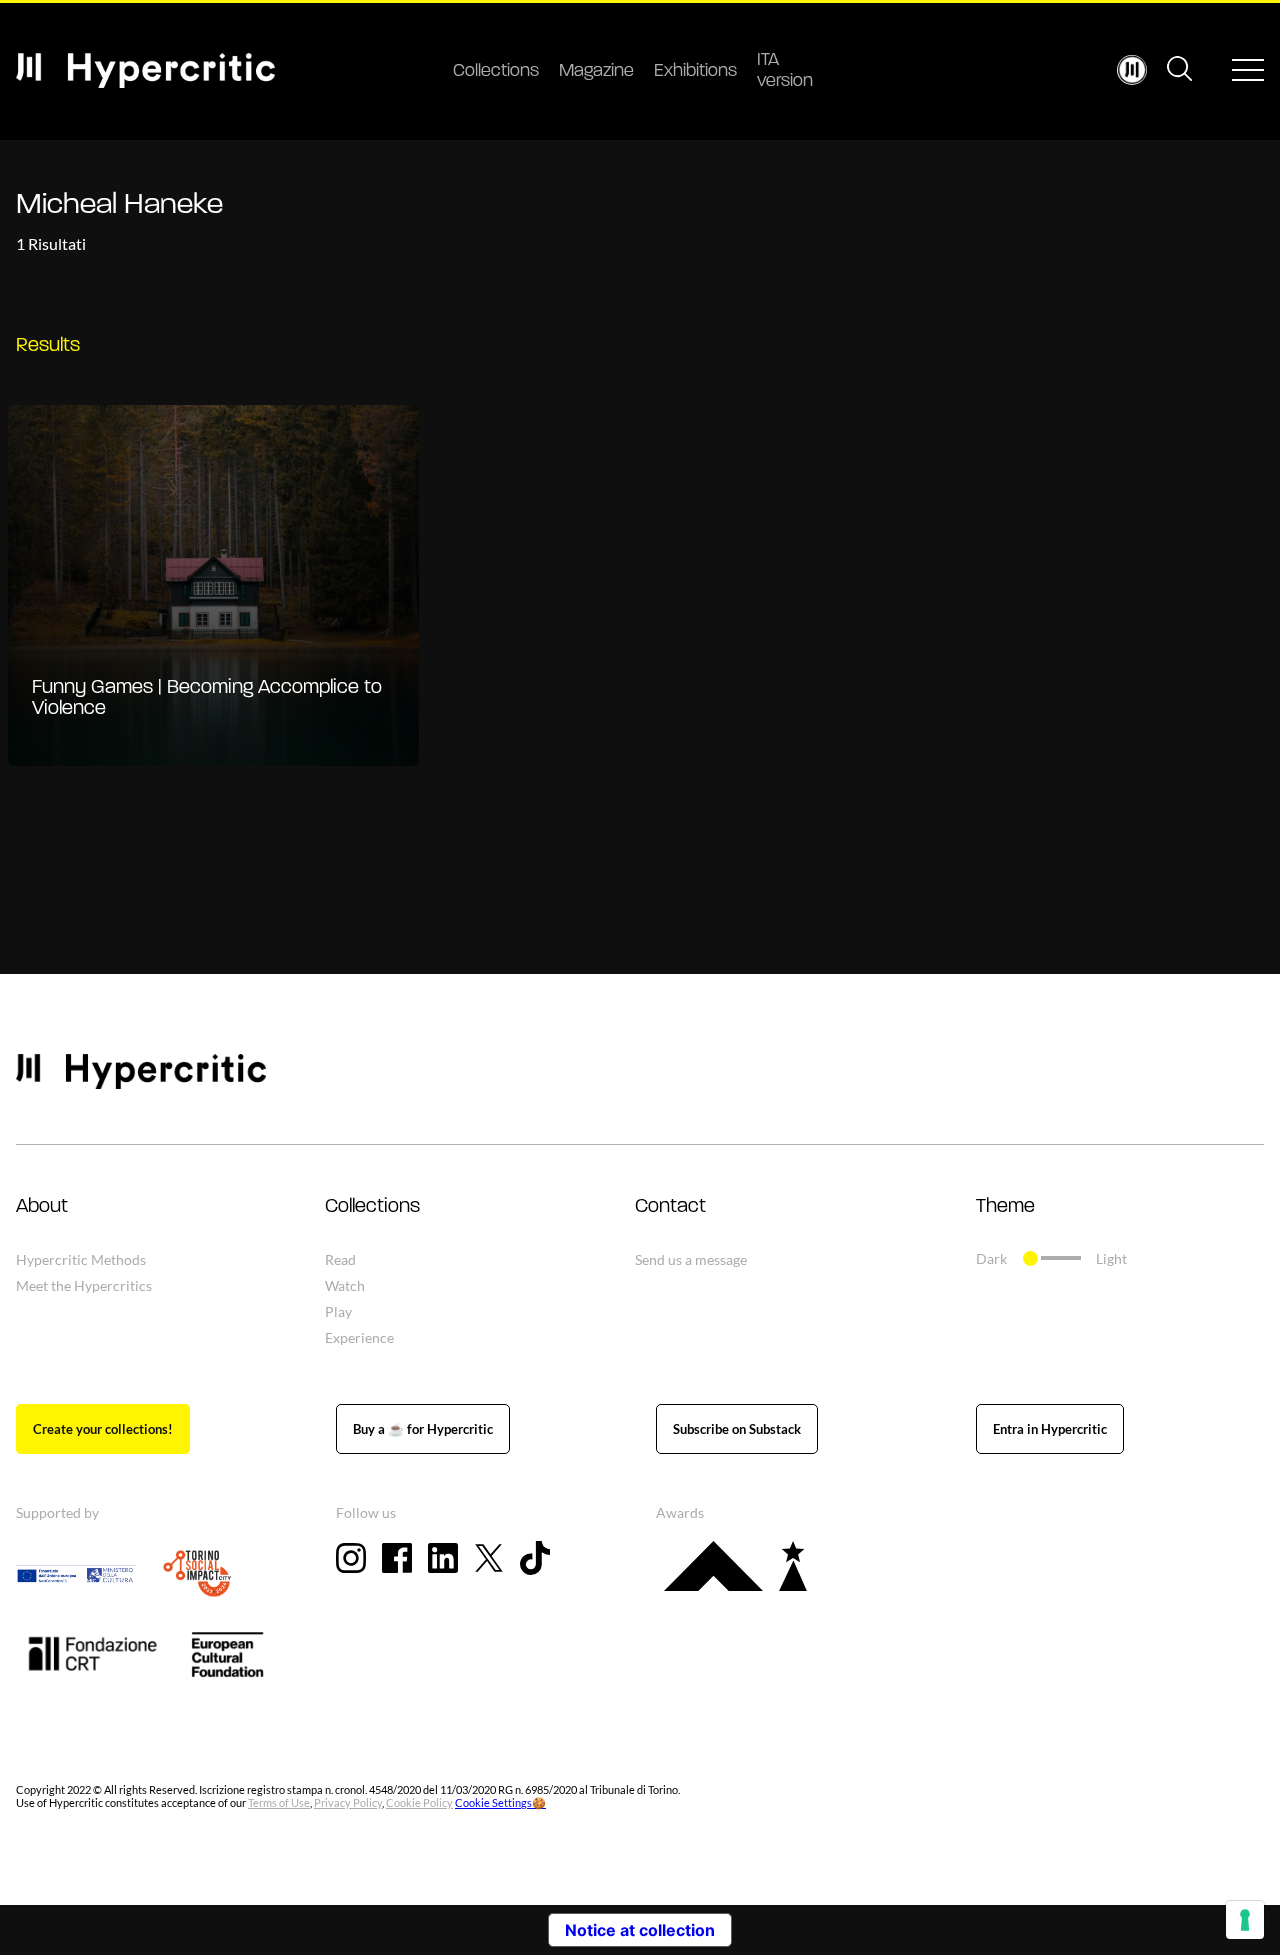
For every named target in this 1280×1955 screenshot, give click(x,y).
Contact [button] (670, 1207)
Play (338, 1311)
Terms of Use (279, 1802)
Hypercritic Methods (81, 1259)
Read (340, 1259)
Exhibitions (695, 72)
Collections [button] (372, 1207)
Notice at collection (640, 1930)
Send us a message (691, 1259)
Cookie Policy (419, 1802)
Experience (359, 1337)
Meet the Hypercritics (84, 1285)
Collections (496, 72)
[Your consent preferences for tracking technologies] (1245, 1920)
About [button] (42, 1207)
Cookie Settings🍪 (500, 1802)
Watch (345, 1285)
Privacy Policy (348, 1802)
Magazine (596, 72)
